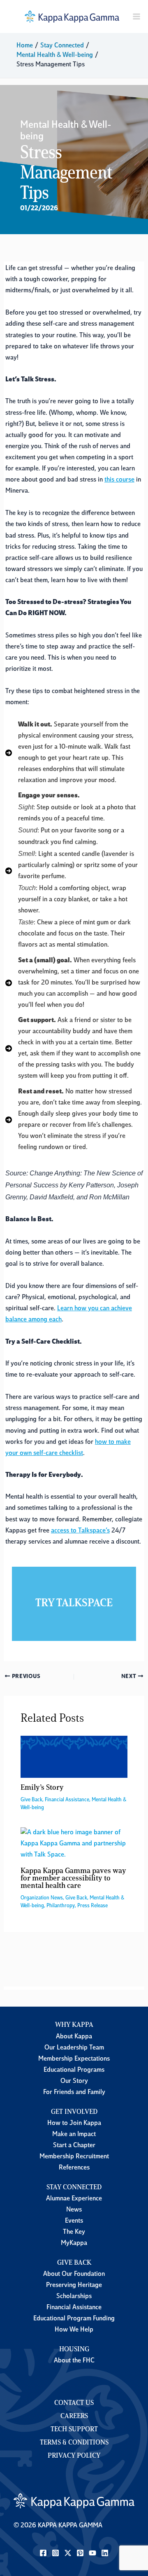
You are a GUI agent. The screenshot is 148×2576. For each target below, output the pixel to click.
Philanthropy (61, 1906)
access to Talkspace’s (80, 1531)
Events (74, 2221)
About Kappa (74, 2037)
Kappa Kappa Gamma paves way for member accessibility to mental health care (73, 1879)
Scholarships (74, 2296)
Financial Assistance (67, 1800)
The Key (74, 2232)
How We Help (74, 2330)
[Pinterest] (80, 2553)
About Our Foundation (74, 2274)
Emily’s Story (42, 1788)
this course (119, 480)
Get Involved (74, 2112)
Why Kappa (74, 2025)
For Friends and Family (74, 2092)
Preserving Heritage (74, 2285)
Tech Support (74, 2430)
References (74, 2168)
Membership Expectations (74, 2059)
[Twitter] (68, 2553)
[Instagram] (55, 2553)
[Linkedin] (105, 2553)
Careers (74, 2416)
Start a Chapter (74, 2146)
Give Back (31, 1800)
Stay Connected (74, 2188)
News (74, 2210)
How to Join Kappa (74, 2123)
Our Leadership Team (74, 2048)
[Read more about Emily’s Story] (74, 1757)
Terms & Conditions (74, 2443)
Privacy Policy (74, 2456)
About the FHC (74, 2361)
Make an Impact (74, 2134)
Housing (74, 2350)
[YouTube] (92, 2553)
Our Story (74, 2081)
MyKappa (74, 2243)
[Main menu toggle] (137, 17)
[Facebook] (43, 2553)
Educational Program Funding (74, 2319)
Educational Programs (74, 2070)
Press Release (92, 1906)
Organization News (42, 1898)
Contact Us (74, 2403)
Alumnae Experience (74, 2199)
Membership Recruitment (74, 2157)
